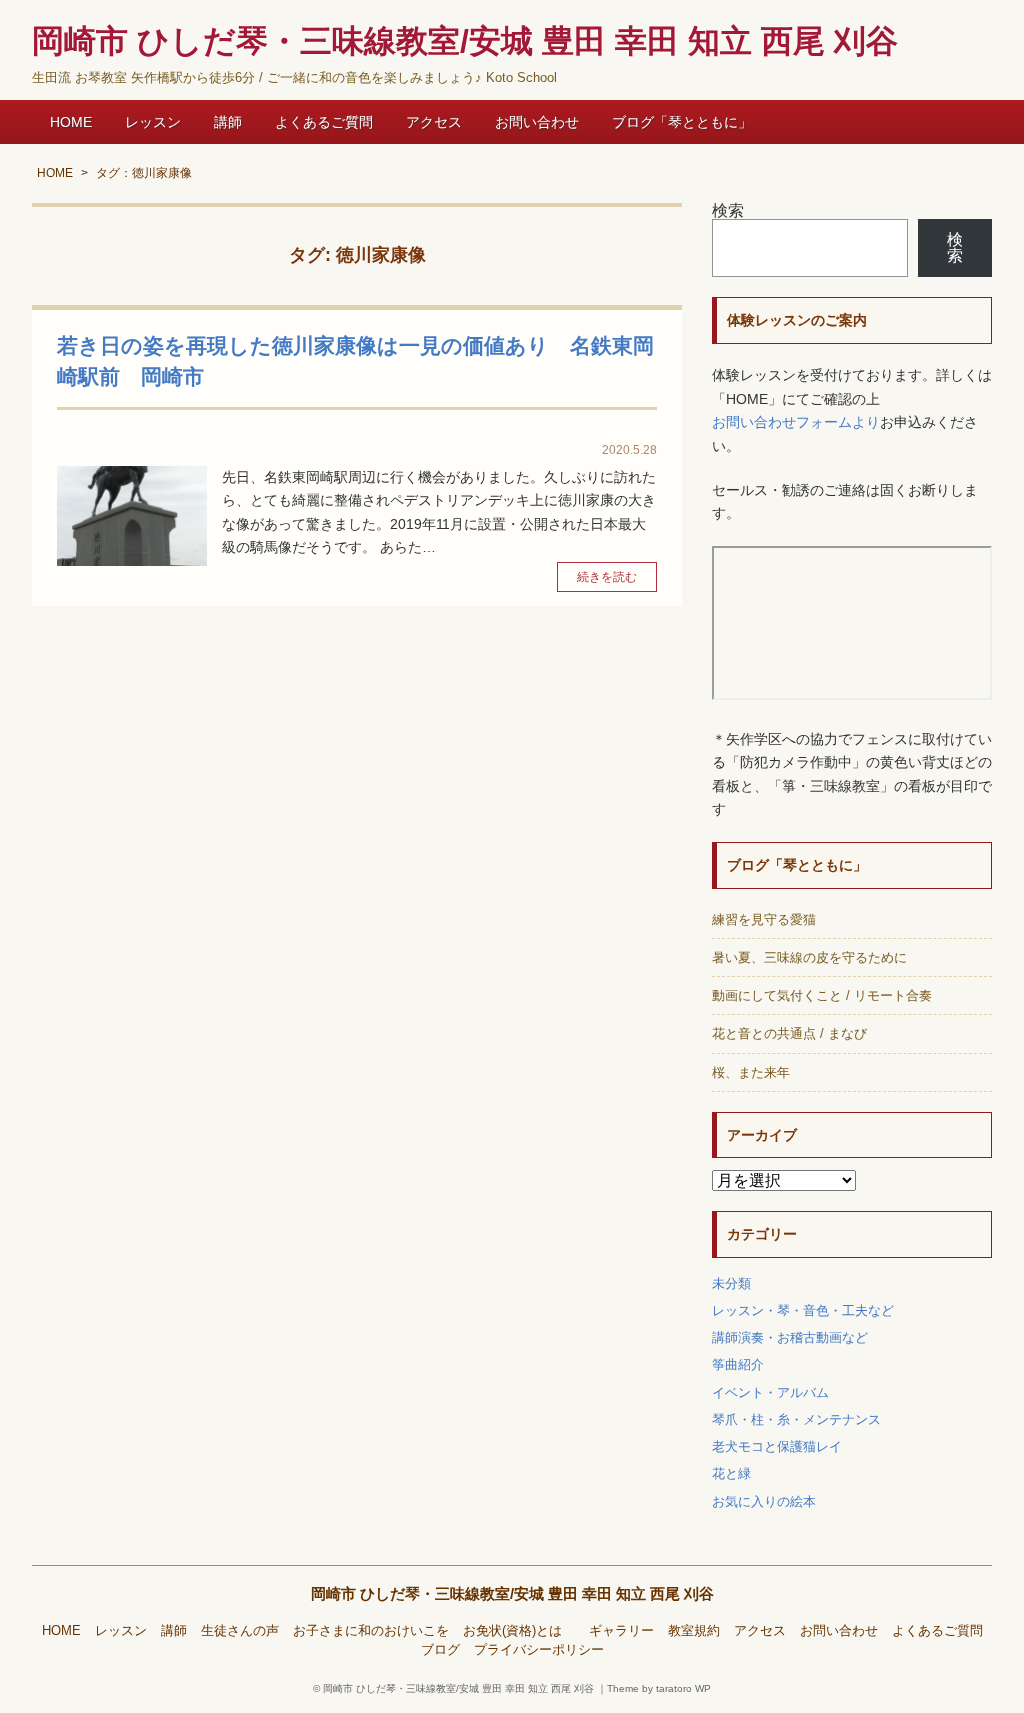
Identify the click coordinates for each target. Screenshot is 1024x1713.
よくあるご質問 (324, 122)
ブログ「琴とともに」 (682, 122)
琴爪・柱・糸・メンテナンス (796, 1419)
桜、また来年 (751, 1072)
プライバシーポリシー (539, 1650)
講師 (228, 122)
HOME (71, 122)
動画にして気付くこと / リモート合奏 (822, 995)
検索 (728, 210)
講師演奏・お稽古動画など (790, 1337)
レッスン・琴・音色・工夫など (803, 1310)
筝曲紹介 (738, 1364)
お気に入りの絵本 (764, 1501)
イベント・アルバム (770, 1392)
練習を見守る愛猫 (764, 919)
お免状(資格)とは (519, 1631)
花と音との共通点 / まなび (789, 1033)
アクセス (434, 122)
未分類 (731, 1283)
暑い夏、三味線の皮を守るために (809, 957)
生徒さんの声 (240, 1631)
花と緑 (731, 1473)
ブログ (440, 1650)
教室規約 (694, 1631)
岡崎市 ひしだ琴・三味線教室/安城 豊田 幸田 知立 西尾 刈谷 (512, 1593)
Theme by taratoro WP (659, 1688)
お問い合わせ (537, 122)
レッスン (153, 122)
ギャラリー (621, 1631)
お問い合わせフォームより (796, 422)
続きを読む (607, 577)
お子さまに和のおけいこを (371, 1631)
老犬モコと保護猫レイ (777, 1446)
